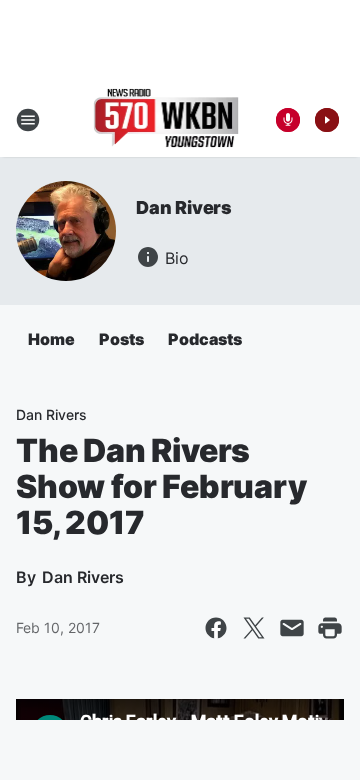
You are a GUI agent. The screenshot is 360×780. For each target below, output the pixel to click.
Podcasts (205, 339)
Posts (121, 339)
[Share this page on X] (254, 628)
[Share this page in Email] (292, 628)
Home (51, 339)
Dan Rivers (184, 207)
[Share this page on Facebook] (216, 628)
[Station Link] (166, 120)
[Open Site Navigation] (28, 120)
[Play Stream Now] (327, 120)
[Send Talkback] (288, 120)
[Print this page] (330, 628)
